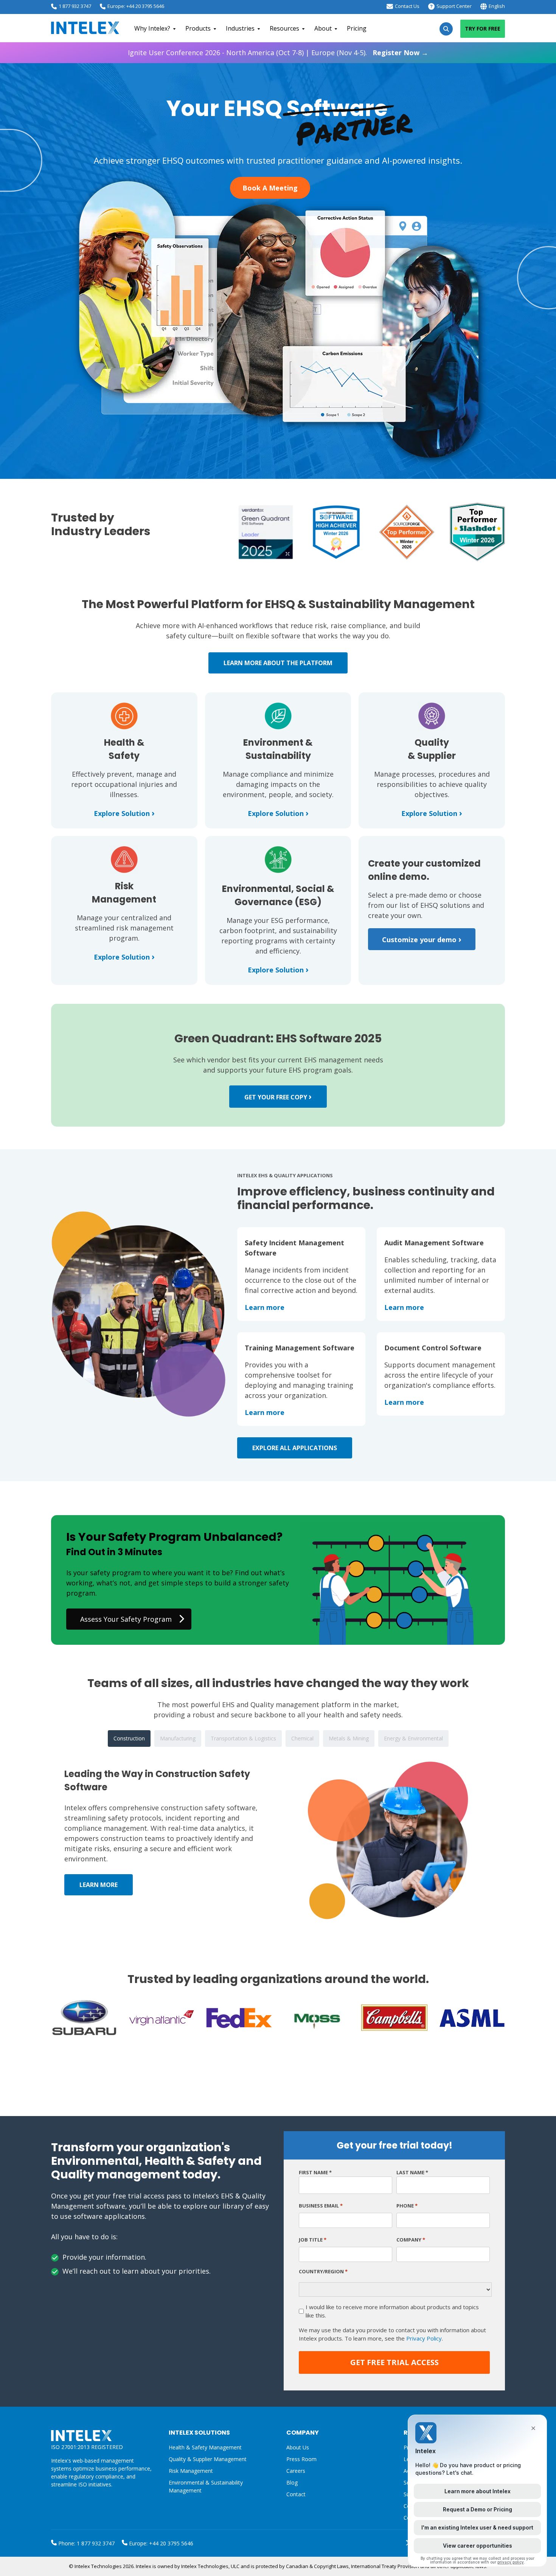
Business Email (321, 2206)
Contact (296, 2494)
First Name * (315, 2172)
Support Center (454, 6)
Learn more (265, 1307)
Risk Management (191, 2471)
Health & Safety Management (205, 2447)
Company (411, 2240)
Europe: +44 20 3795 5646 (136, 6)
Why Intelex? (152, 28)
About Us (298, 2447)
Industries (240, 28)
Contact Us (407, 6)
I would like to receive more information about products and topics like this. (392, 2311)
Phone (407, 2206)
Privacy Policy (424, 2338)
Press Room (301, 2459)
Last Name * (412, 2172)
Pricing (357, 28)
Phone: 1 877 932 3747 (86, 2543)
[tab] (129, 1738)
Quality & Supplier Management (208, 2459)
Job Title (313, 2240)
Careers (296, 2471)
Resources (284, 28)
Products (198, 28)
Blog (292, 2482)
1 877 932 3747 (75, 6)
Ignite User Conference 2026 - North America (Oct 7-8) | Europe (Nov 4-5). (278, 53)
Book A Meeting (270, 188)
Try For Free (483, 29)
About (323, 28)
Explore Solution (124, 813)
